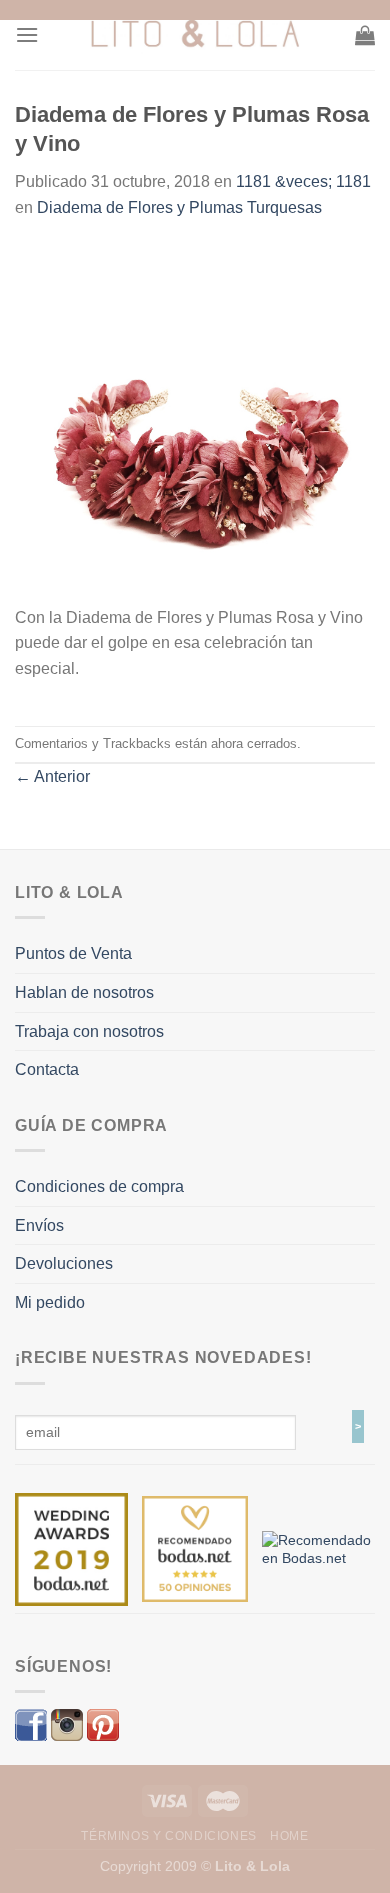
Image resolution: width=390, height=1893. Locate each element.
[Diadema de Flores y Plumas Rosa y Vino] (195, 423)
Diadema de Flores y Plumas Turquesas (179, 207)
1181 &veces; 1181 (303, 181)
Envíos (39, 1225)
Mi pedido (50, 1302)
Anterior (52, 776)
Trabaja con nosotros (89, 1031)
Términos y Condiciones (168, 1836)
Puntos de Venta (73, 953)
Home (289, 1836)
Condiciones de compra (99, 1186)
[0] (71, 1548)
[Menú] (27, 34)
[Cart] (365, 35)
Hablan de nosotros (84, 992)
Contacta (47, 1069)
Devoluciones (64, 1263)
